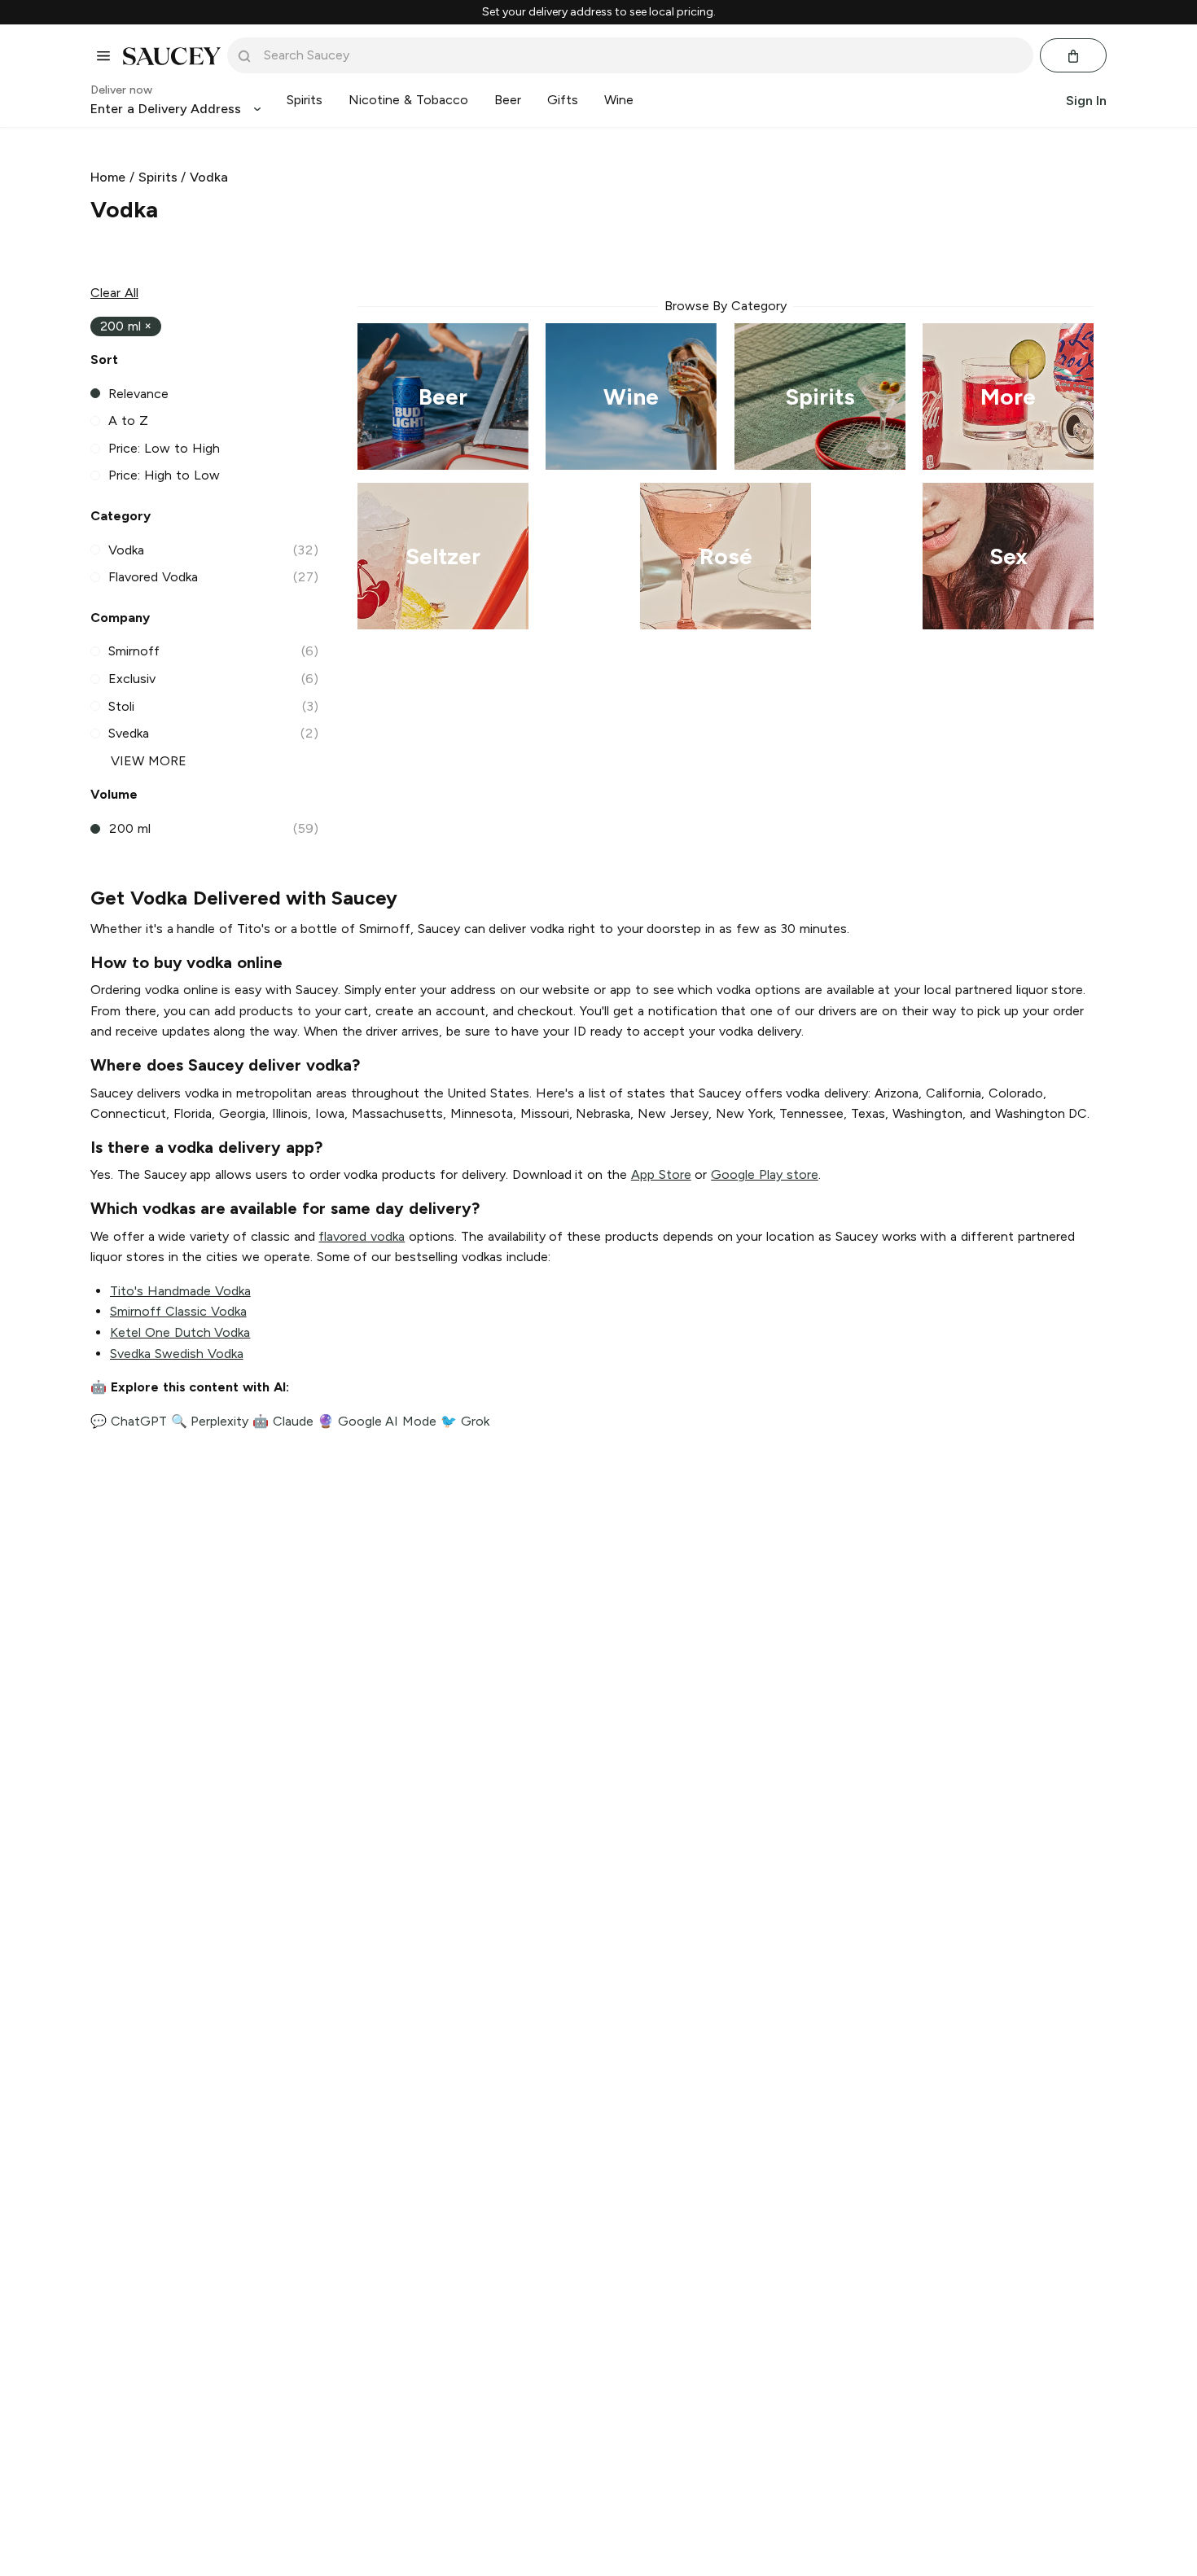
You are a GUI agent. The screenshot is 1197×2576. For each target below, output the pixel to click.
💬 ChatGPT (129, 1421)
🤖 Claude (283, 1421)
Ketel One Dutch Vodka (180, 1332)
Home (108, 177)
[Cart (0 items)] (1073, 56)
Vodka (209, 177)
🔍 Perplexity (210, 1421)
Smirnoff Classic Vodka (178, 1311)
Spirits (158, 177)
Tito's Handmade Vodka (180, 1291)
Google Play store (765, 1174)
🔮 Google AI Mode (377, 1421)
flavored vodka (362, 1236)
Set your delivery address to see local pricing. (599, 12)
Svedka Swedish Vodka (177, 1354)
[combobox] (642, 55)
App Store (661, 1174)
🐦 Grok (465, 1421)
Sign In (1086, 101)
